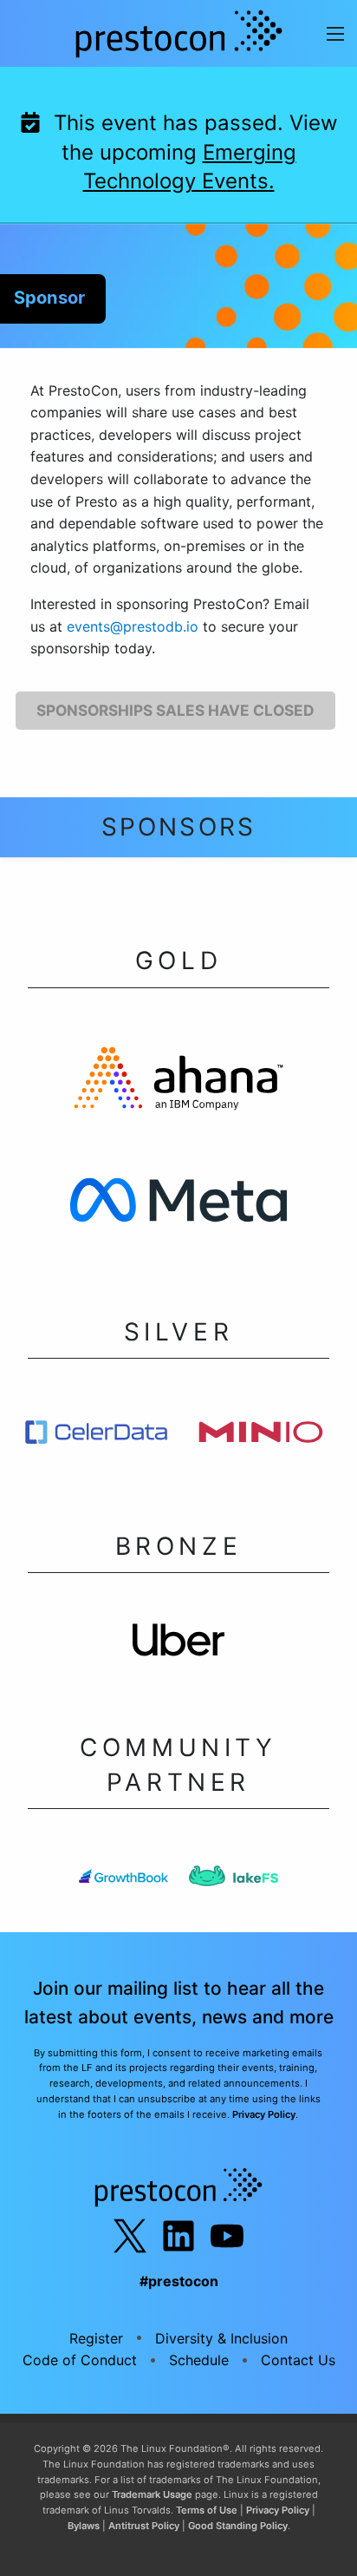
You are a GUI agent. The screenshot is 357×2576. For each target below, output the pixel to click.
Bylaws (84, 2526)
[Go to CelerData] (96, 1437)
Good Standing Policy (238, 2526)
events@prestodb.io (133, 626)
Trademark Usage (152, 2494)
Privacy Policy (264, 2114)
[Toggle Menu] (335, 33)
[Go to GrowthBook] (123, 1881)
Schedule (199, 2360)
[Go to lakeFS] (234, 1881)
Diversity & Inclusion (221, 2338)
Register (96, 2338)
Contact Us (298, 2360)
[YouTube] (227, 2236)
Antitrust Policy (144, 2526)
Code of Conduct (80, 2360)
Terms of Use (207, 2510)
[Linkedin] (178, 2236)
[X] (130, 2236)
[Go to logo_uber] (179, 1645)
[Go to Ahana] (178, 1084)
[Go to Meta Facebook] (178, 1206)
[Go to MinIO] (261, 1437)
